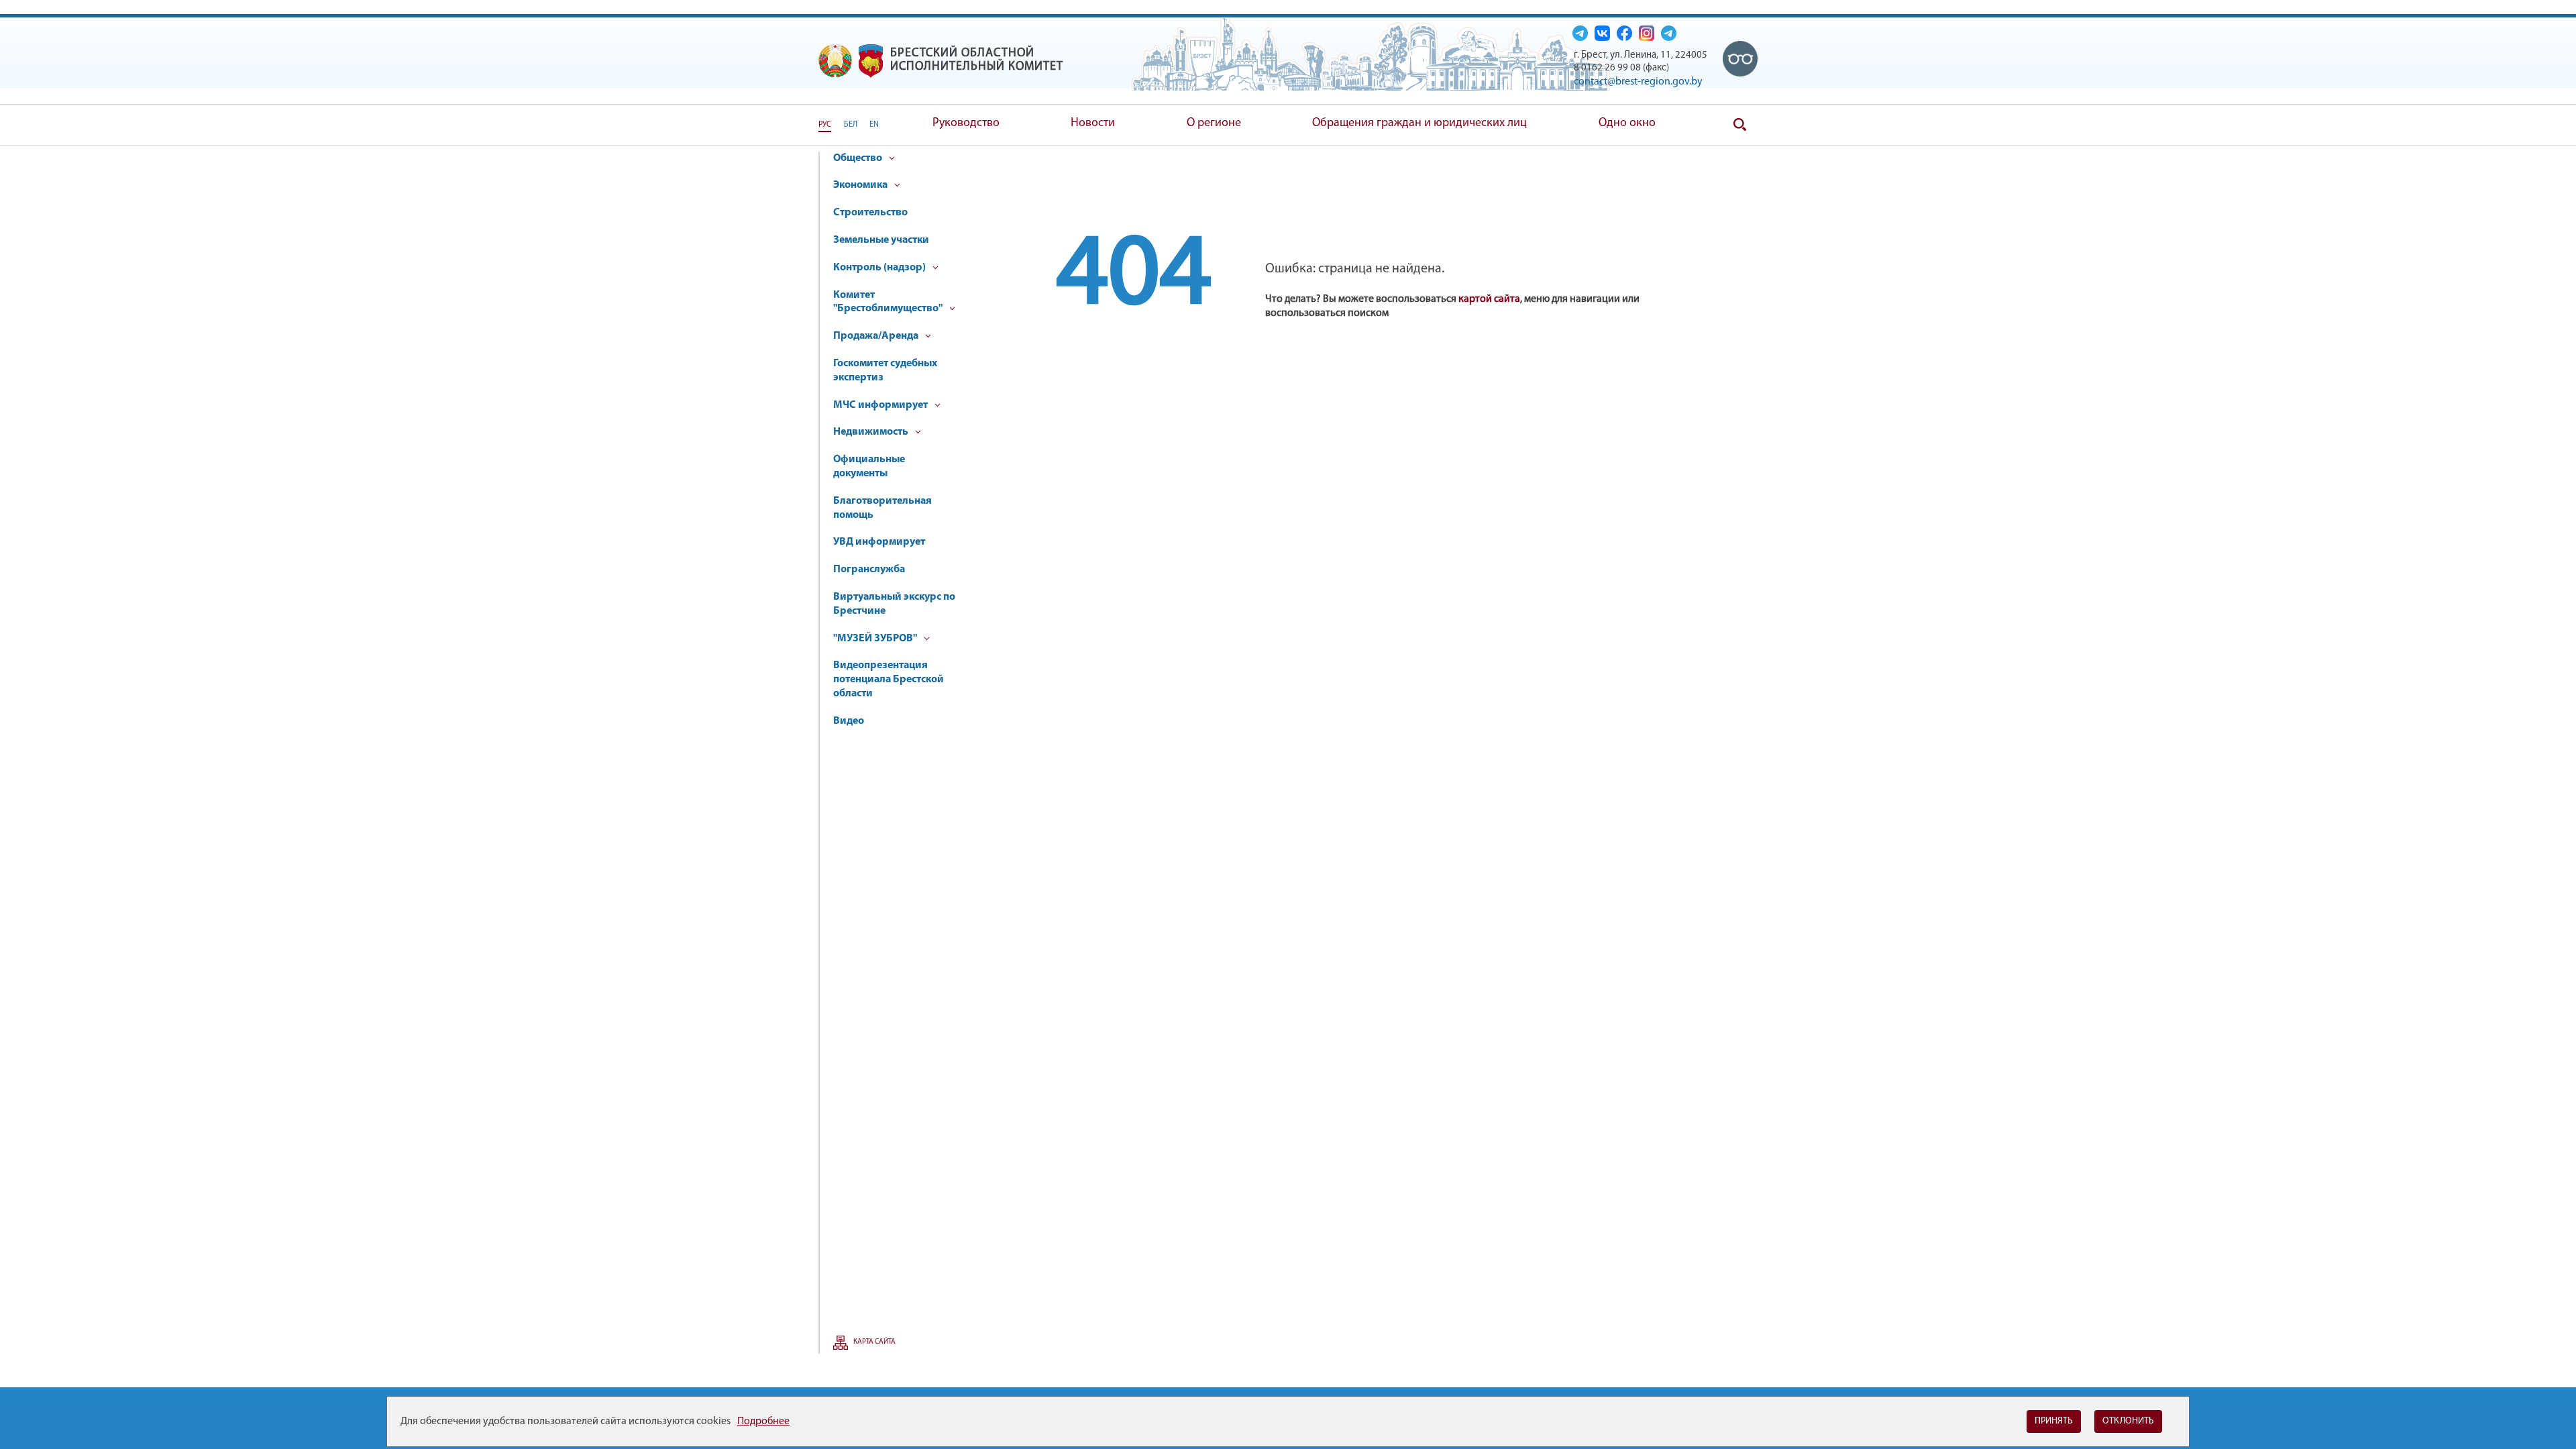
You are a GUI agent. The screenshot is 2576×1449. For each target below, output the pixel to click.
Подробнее (763, 1421)
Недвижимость (872, 432)
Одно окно (1627, 123)
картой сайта (1489, 299)
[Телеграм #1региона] (1669, 33)
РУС (825, 125)
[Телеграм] (1580, 33)
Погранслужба (869, 570)
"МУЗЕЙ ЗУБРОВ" (876, 639)
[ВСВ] (1740, 58)
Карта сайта (874, 1342)
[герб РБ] (835, 61)
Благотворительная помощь (882, 508)
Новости (1093, 123)
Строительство (870, 213)
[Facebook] (1624, 33)
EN (874, 125)
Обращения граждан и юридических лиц (1419, 123)
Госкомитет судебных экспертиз (885, 371)
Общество (859, 158)
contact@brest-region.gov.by (1638, 82)
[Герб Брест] (871, 61)
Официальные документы (869, 467)
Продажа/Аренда (877, 336)
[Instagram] (1647, 33)
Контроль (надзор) (880, 268)
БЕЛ (851, 125)
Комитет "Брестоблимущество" (889, 302)
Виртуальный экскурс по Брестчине (894, 604)
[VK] (1602, 33)
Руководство (966, 123)
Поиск (1740, 125)
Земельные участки (881, 240)
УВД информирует (879, 542)
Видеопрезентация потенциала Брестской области (889, 680)
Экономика (861, 185)
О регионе (1214, 123)
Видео (849, 721)
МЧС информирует (881, 405)
